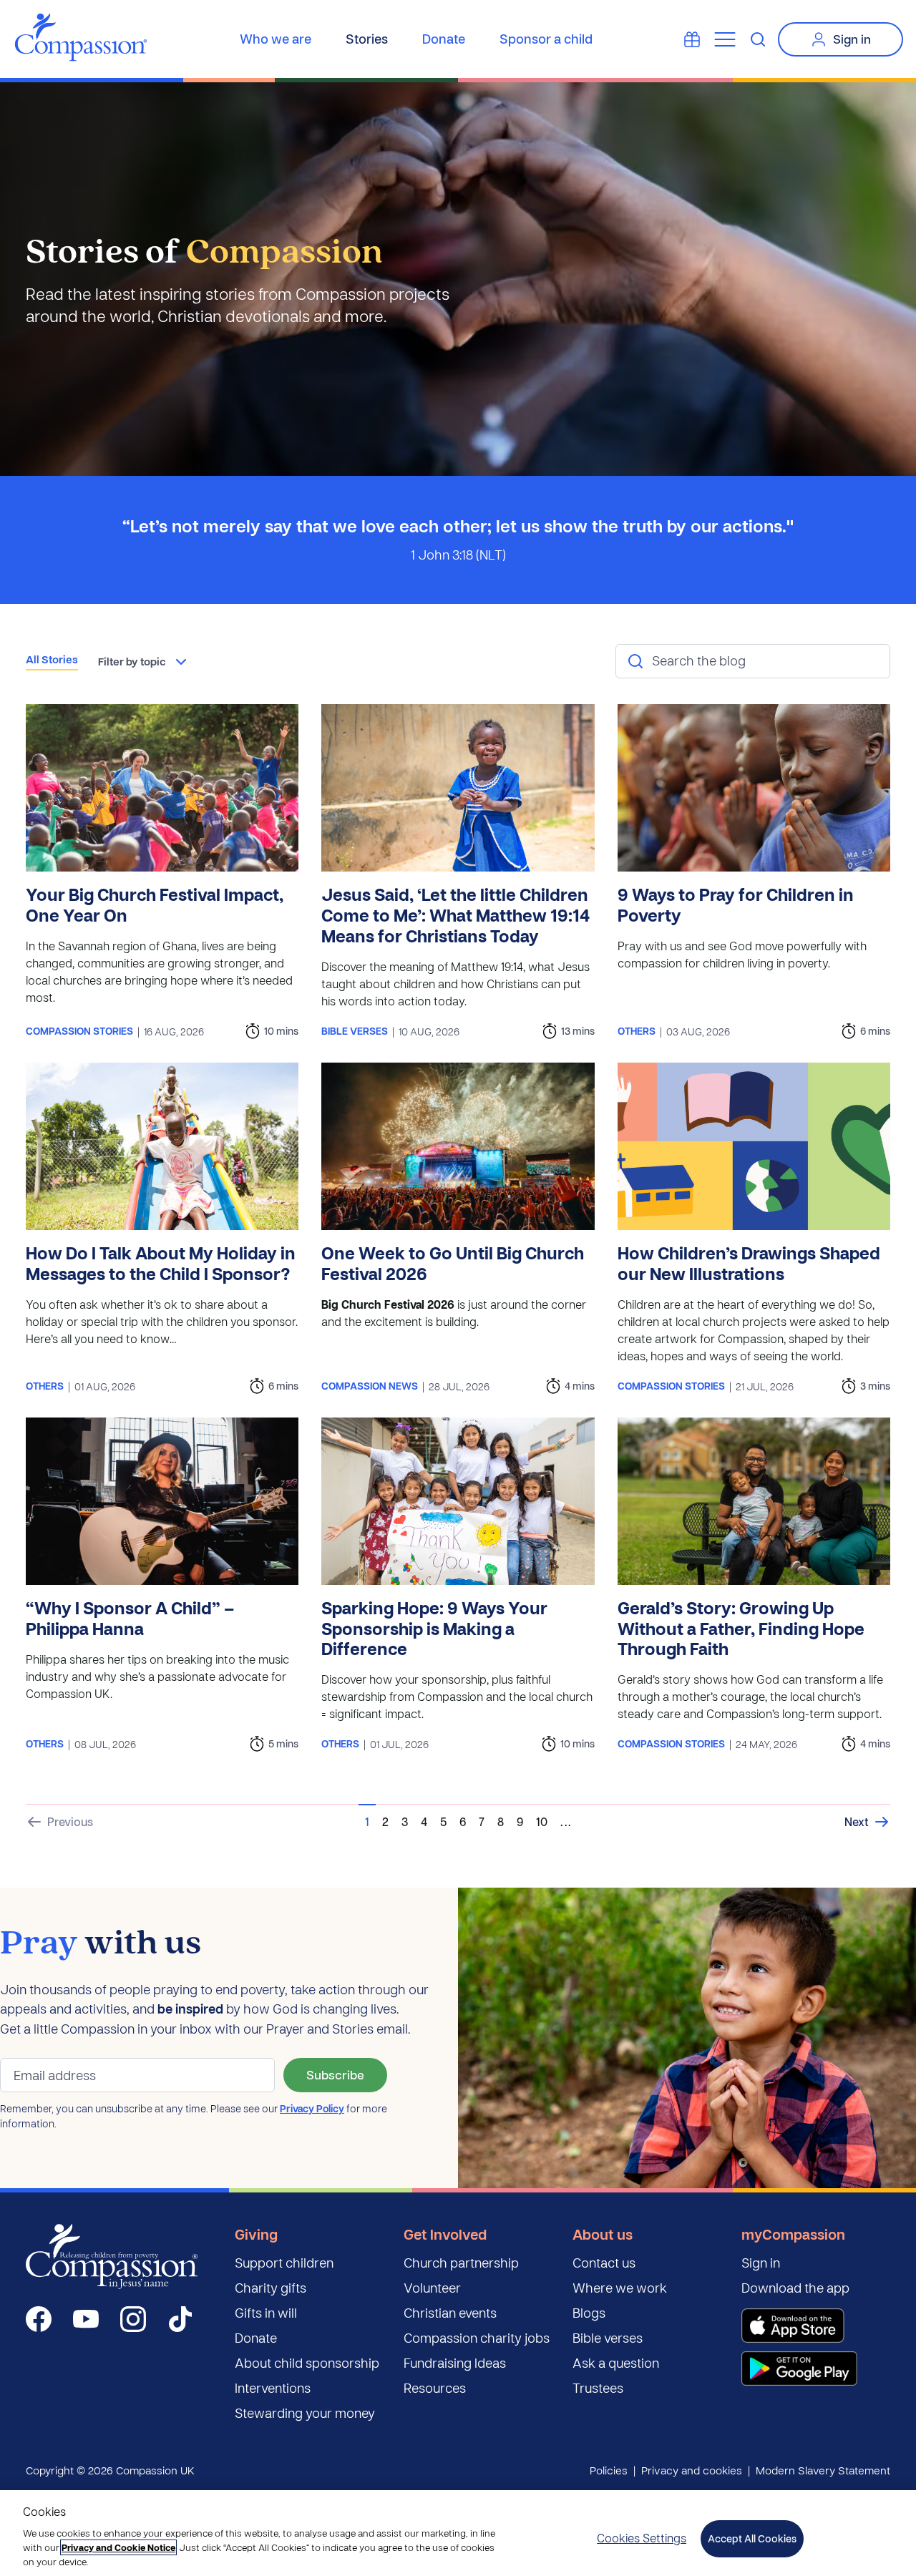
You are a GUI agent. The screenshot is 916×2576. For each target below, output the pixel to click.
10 (542, 1821)
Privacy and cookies (692, 2470)
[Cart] (692, 39)
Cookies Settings (642, 2538)
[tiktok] (180, 2319)
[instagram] (133, 2319)
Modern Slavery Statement (823, 2470)
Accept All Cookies (752, 2538)
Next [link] (857, 1821)
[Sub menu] (725, 39)
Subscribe (335, 2075)
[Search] (758, 39)
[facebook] (39, 2319)
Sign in (852, 39)
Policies (609, 2470)
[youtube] (86, 2319)
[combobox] (144, 662)
